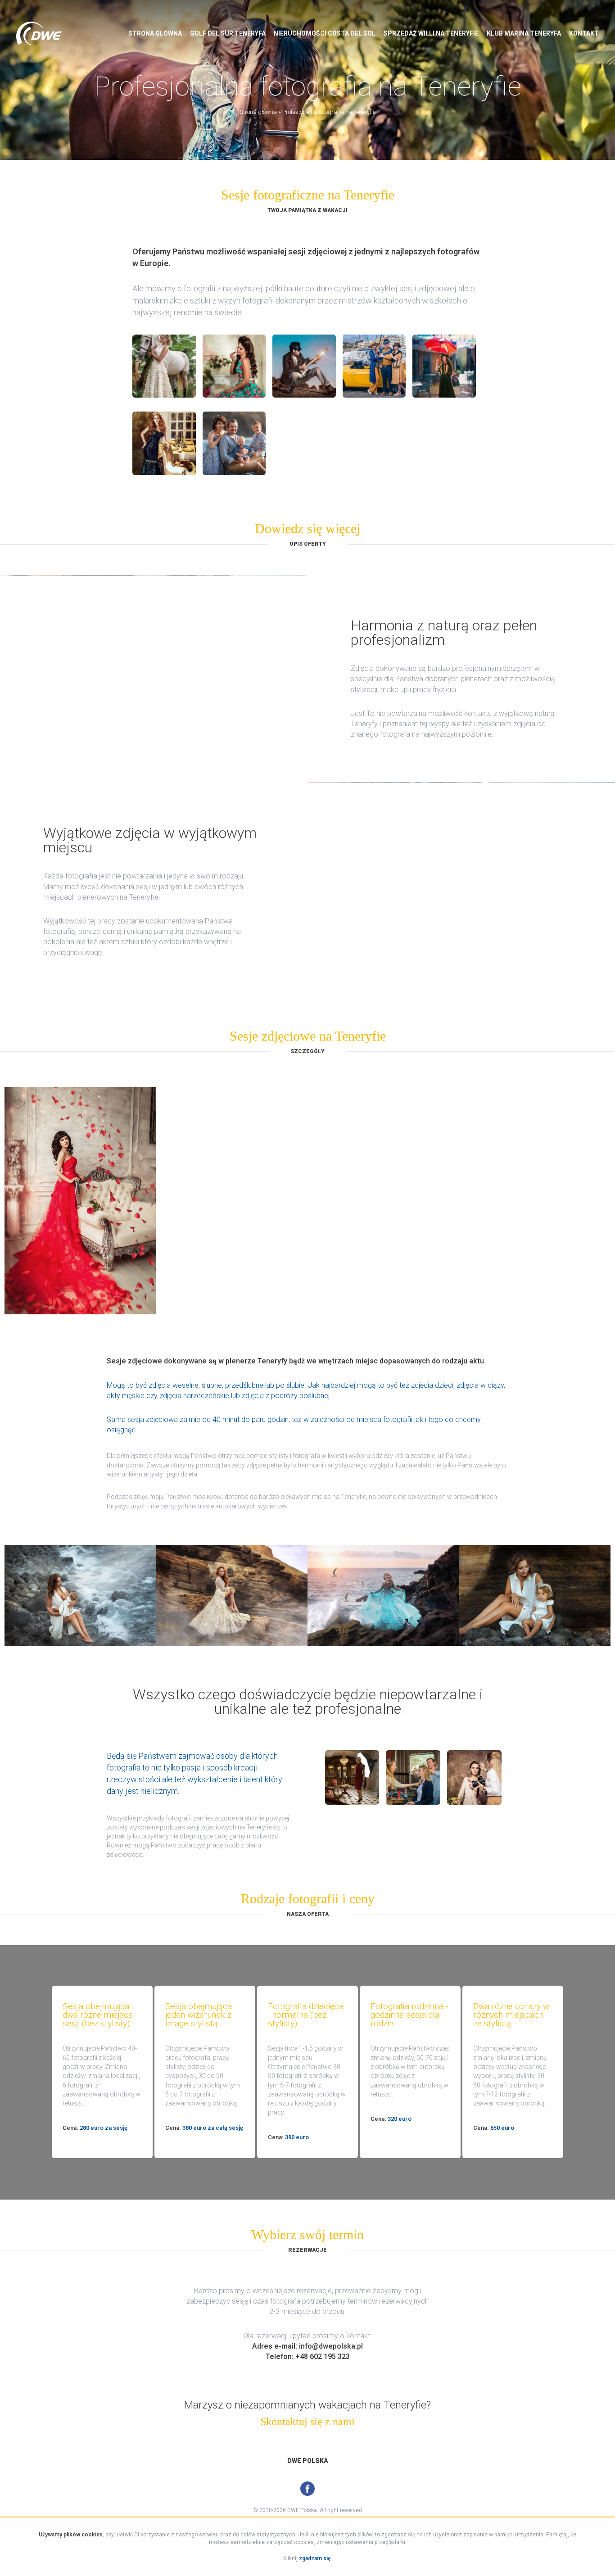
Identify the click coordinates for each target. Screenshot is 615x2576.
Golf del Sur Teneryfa (228, 33)
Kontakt (584, 33)
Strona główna (155, 33)
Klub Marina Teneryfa (524, 33)
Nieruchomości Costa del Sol (325, 33)
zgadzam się (315, 2558)
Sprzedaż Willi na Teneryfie (431, 33)
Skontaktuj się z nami (307, 2422)
